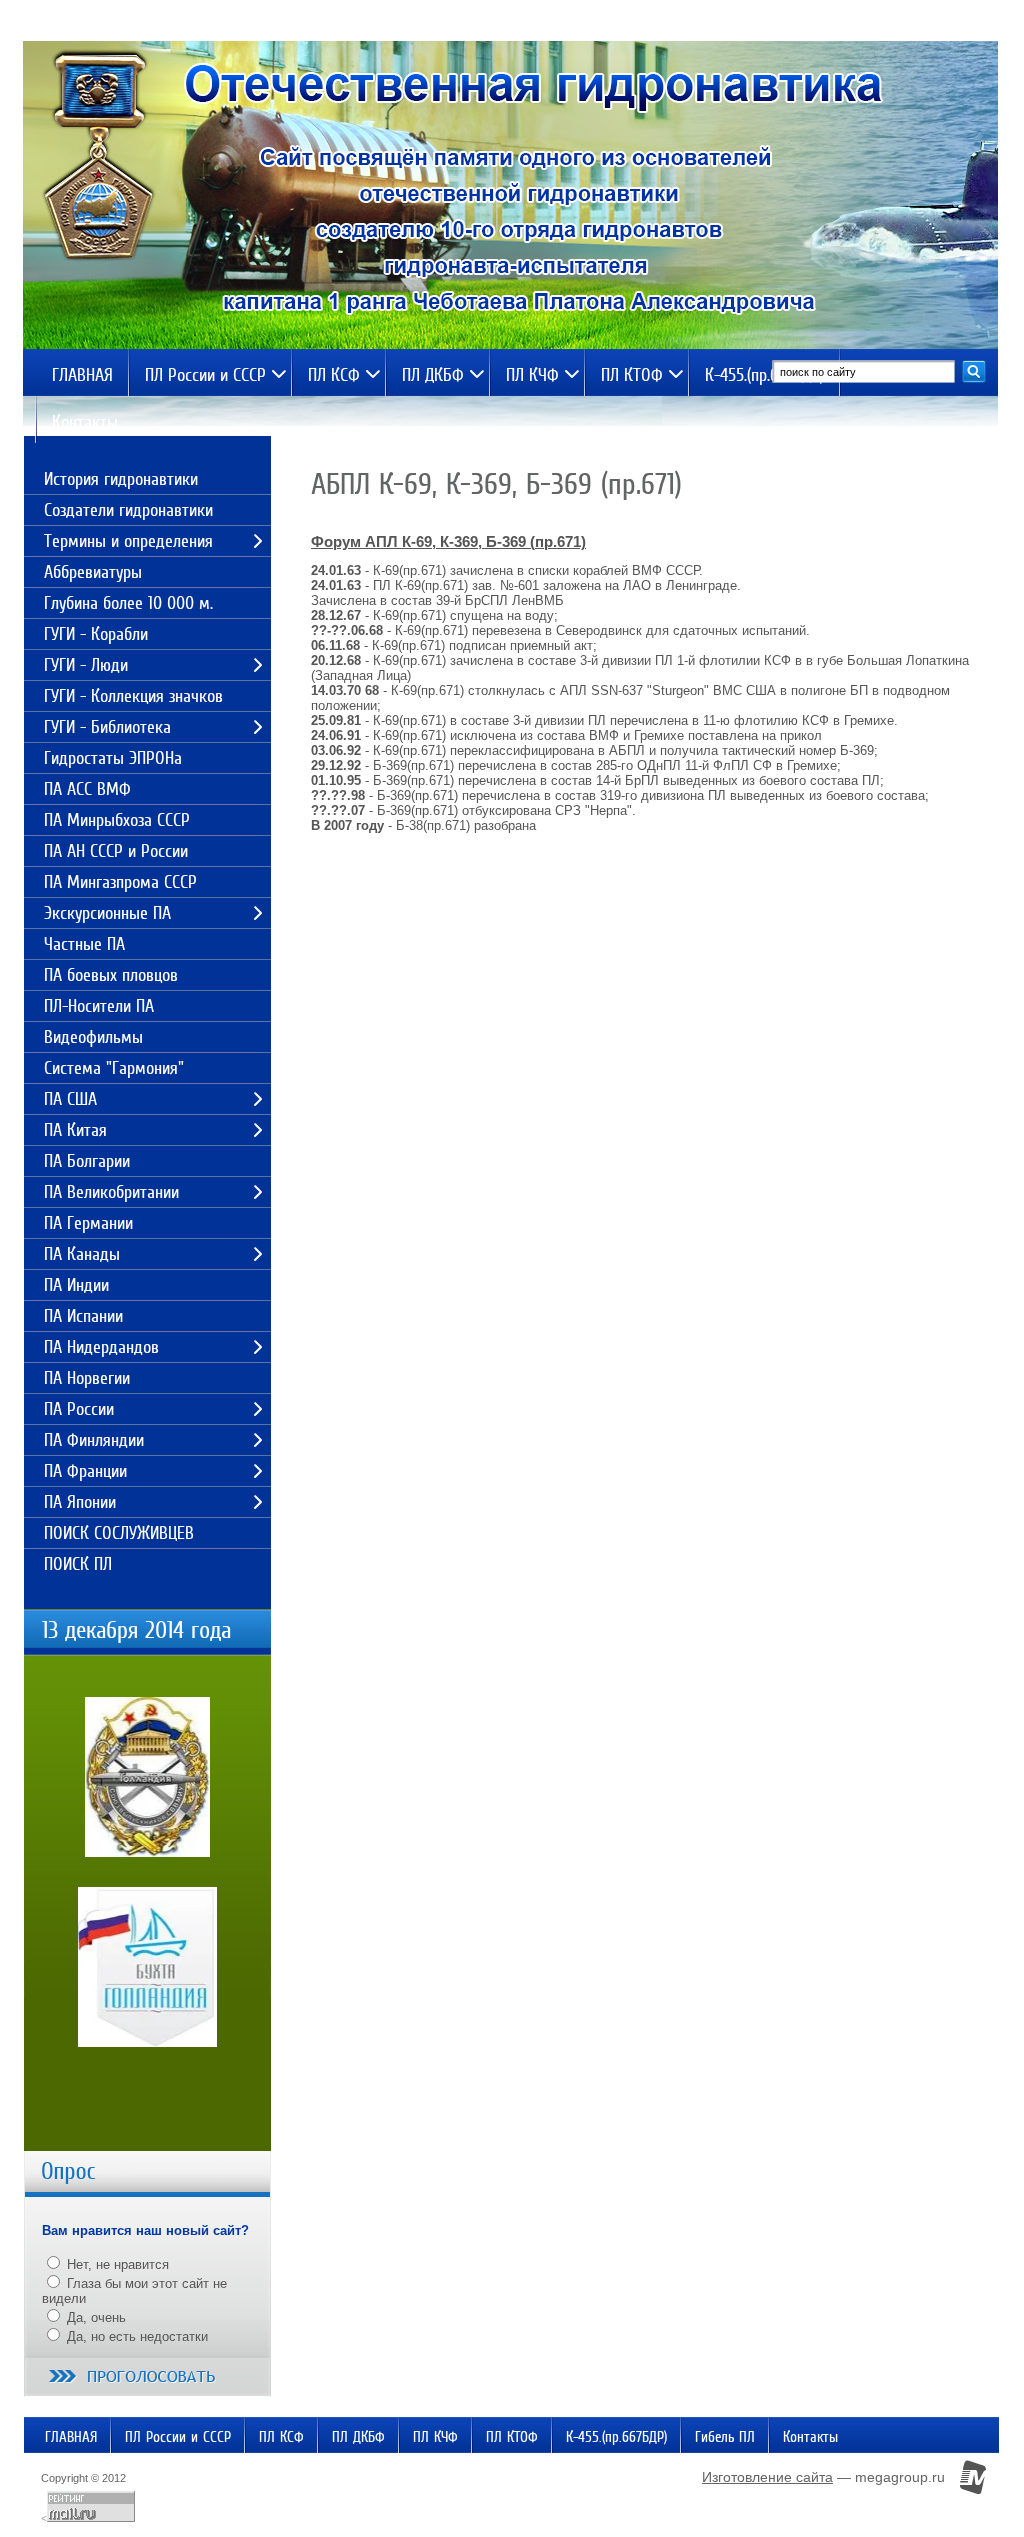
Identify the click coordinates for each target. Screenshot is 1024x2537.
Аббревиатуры (93, 572)
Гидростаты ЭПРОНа (113, 758)
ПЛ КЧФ (532, 375)
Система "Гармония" (114, 1068)
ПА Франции (85, 1471)
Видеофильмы (93, 1037)
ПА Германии (88, 1223)
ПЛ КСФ (334, 375)
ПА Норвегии (87, 1378)
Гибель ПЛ (725, 2437)
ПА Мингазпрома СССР (120, 882)
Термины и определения (128, 541)
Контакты (85, 422)
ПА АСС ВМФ (87, 789)
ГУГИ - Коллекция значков (133, 696)
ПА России (79, 1409)
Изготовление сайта (767, 2477)
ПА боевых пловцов (111, 975)
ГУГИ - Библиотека (107, 727)
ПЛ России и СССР (205, 375)
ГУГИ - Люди (86, 665)
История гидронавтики (121, 479)
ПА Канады (82, 1254)
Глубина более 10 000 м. (128, 603)
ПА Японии (80, 1502)
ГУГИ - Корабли (96, 634)
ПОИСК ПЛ (78, 1564)
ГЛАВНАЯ (82, 375)
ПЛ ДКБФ (433, 375)
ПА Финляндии (94, 1440)
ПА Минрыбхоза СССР (117, 820)
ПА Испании (83, 1316)
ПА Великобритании (111, 1192)
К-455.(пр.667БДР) (764, 375)
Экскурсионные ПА (107, 913)
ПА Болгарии (87, 1161)
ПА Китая (75, 1130)
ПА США (70, 1099)
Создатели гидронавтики (128, 510)
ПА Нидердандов (101, 1347)
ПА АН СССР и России (116, 851)
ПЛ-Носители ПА (99, 1006)
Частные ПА (84, 944)
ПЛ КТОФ (632, 375)
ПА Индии (76, 1285)
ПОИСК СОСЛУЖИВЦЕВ (119, 1533)
